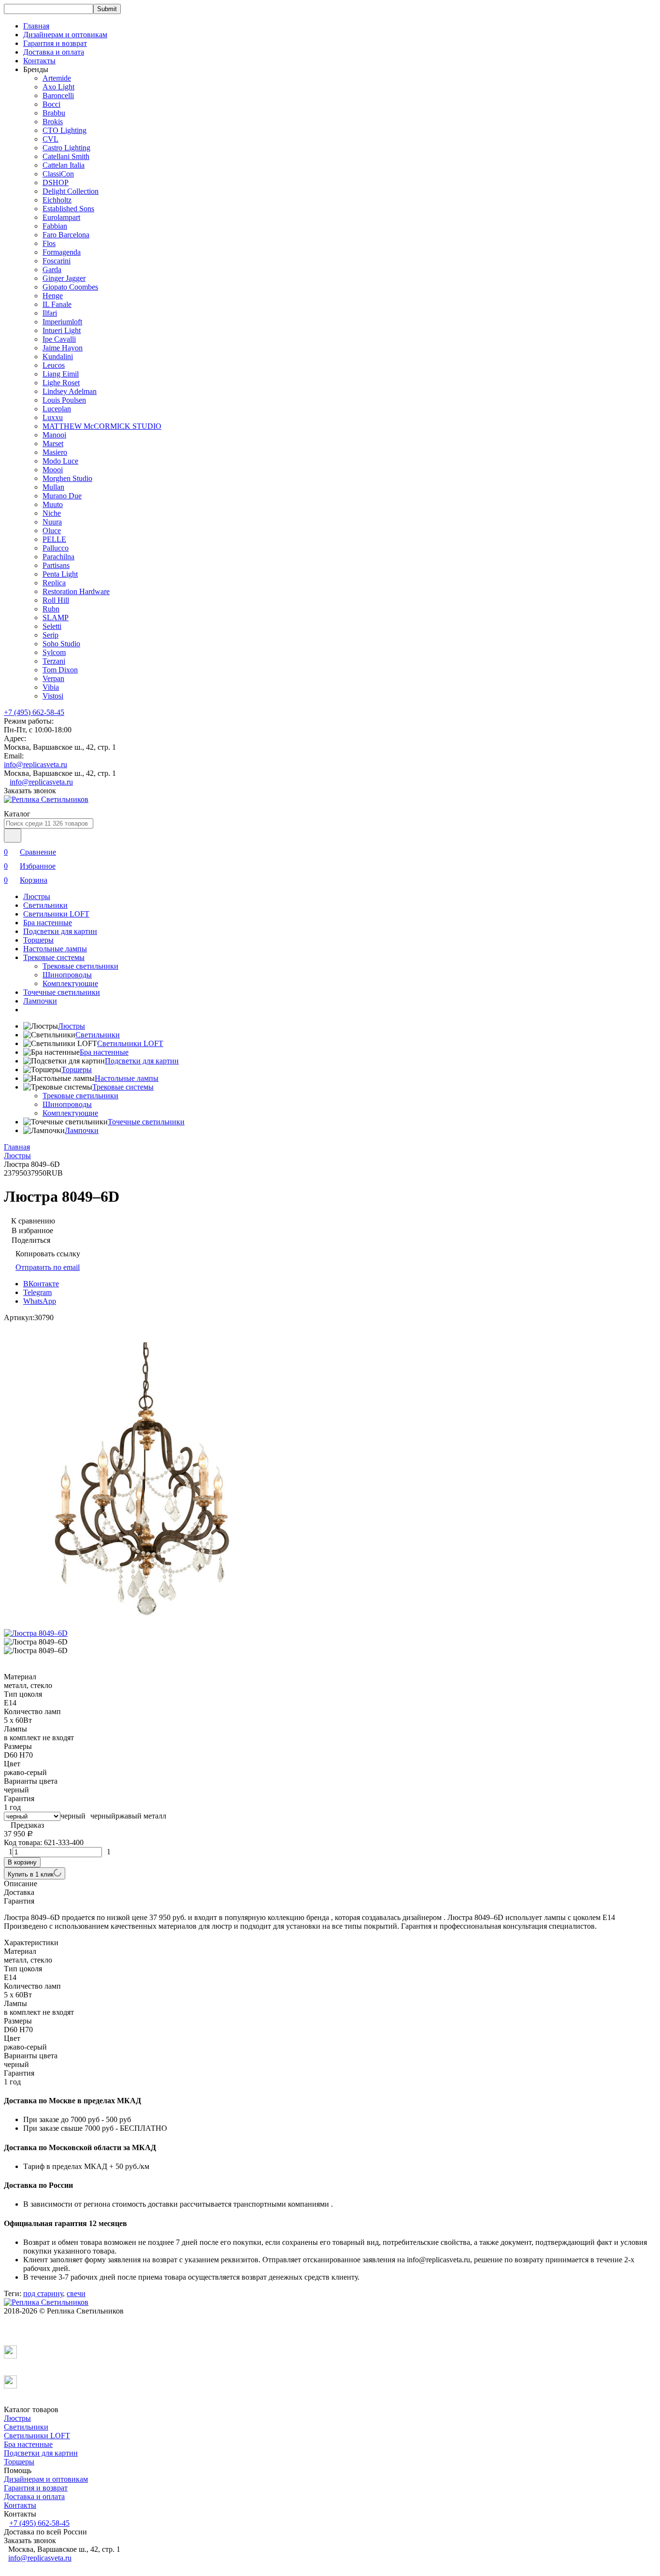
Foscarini (57, 261)
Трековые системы (54, 957)
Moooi (53, 470)
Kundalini (58, 357)
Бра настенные (48, 923)
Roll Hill (56, 600)
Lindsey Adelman (70, 391)
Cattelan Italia (64, 165)
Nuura (52, 522)
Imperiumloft (62, 322)
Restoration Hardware (76, 591)
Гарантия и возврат (55, 43)
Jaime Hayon (63, 348)
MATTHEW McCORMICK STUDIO (102, 426)
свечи (76, 2293)
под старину (43, 2293)
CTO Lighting (65, 130)
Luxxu (53, 417)
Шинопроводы (67, 975)
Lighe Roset (61, 383)
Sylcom (54, 652)
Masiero (55, 452)
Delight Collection (71, 191)
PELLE (54, 539)
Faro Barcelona (66, 235)
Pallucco (56, 548)
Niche (52, 513)
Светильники (45, 905)
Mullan (53, 487)
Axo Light (58, 87)
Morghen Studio (67, 478)
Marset (53, 444)
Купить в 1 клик (31, 1874)
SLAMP (56, 618)
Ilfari (50, 313)
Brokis (53, 122)
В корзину (22, 1862)
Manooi (54, 435)
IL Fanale (57, 304)
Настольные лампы (55, 949)
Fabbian (55, 226)
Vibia (51, 687)
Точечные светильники (62, 992)
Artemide (57, 78)
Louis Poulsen (64, 400)
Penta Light (60, 574)
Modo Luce (60, 461)
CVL (50, 139)
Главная (36, 26)
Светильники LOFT (56, 914)
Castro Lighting (66, 148)
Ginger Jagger (64, 278)
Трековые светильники (80, 966)
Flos (49, 243)
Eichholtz (57, 200)
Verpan (53, 678)
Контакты (39, 61)
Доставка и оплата (54, 52)
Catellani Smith (66, 156)
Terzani (54, 661)
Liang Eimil (61, 374)
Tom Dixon (60, 670)
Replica (54, 583)
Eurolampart (61, 217)
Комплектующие (70, 983)
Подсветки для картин (60, 931)
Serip (50, 635)
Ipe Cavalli (59, 339)
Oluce (52, 531)
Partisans (56, 565)
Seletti (52, 626)
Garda (52, 269)
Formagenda (62, 252)
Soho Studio (61, 644)
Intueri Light (62, 330)
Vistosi (53, 696)
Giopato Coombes (70, 287)
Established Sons (68, 209)
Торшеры (38, 940)
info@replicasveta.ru (36, 764)
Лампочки (40, 1001)
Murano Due (62, 496)
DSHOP (56, 182)
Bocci (51, 104)
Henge (53, 296)
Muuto (53, 504)
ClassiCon (58, 174)
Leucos (54, 365)
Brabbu (54, 113)
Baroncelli (58, 95)
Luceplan (57, 409)
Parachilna (58, 557)
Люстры (37, 896)
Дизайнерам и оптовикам (65, 35)
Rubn (51, 609)
